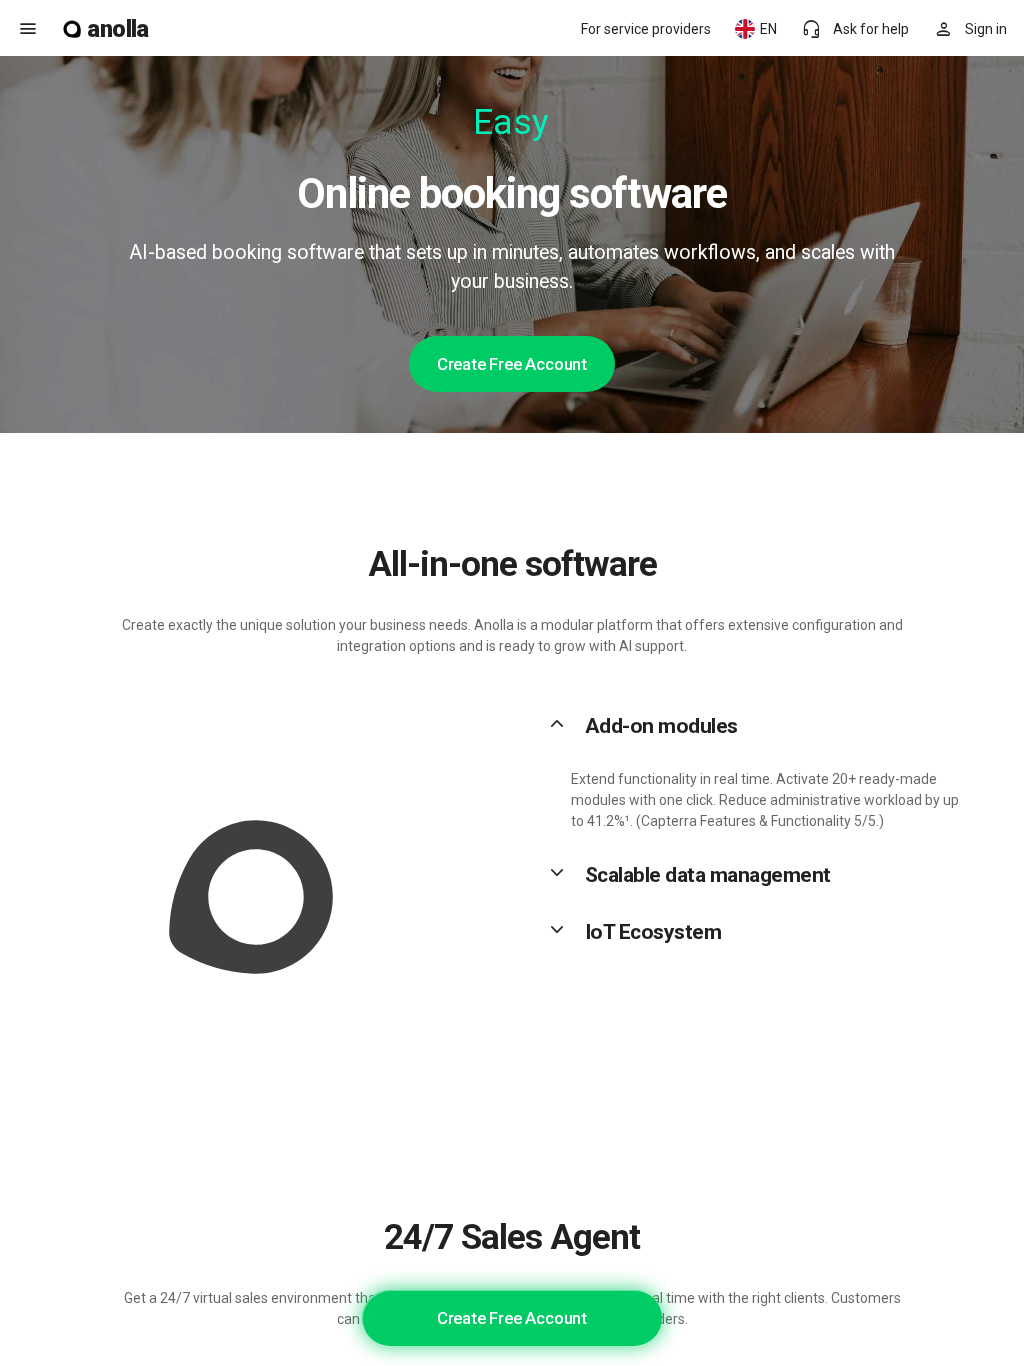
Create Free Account (512, 364)
